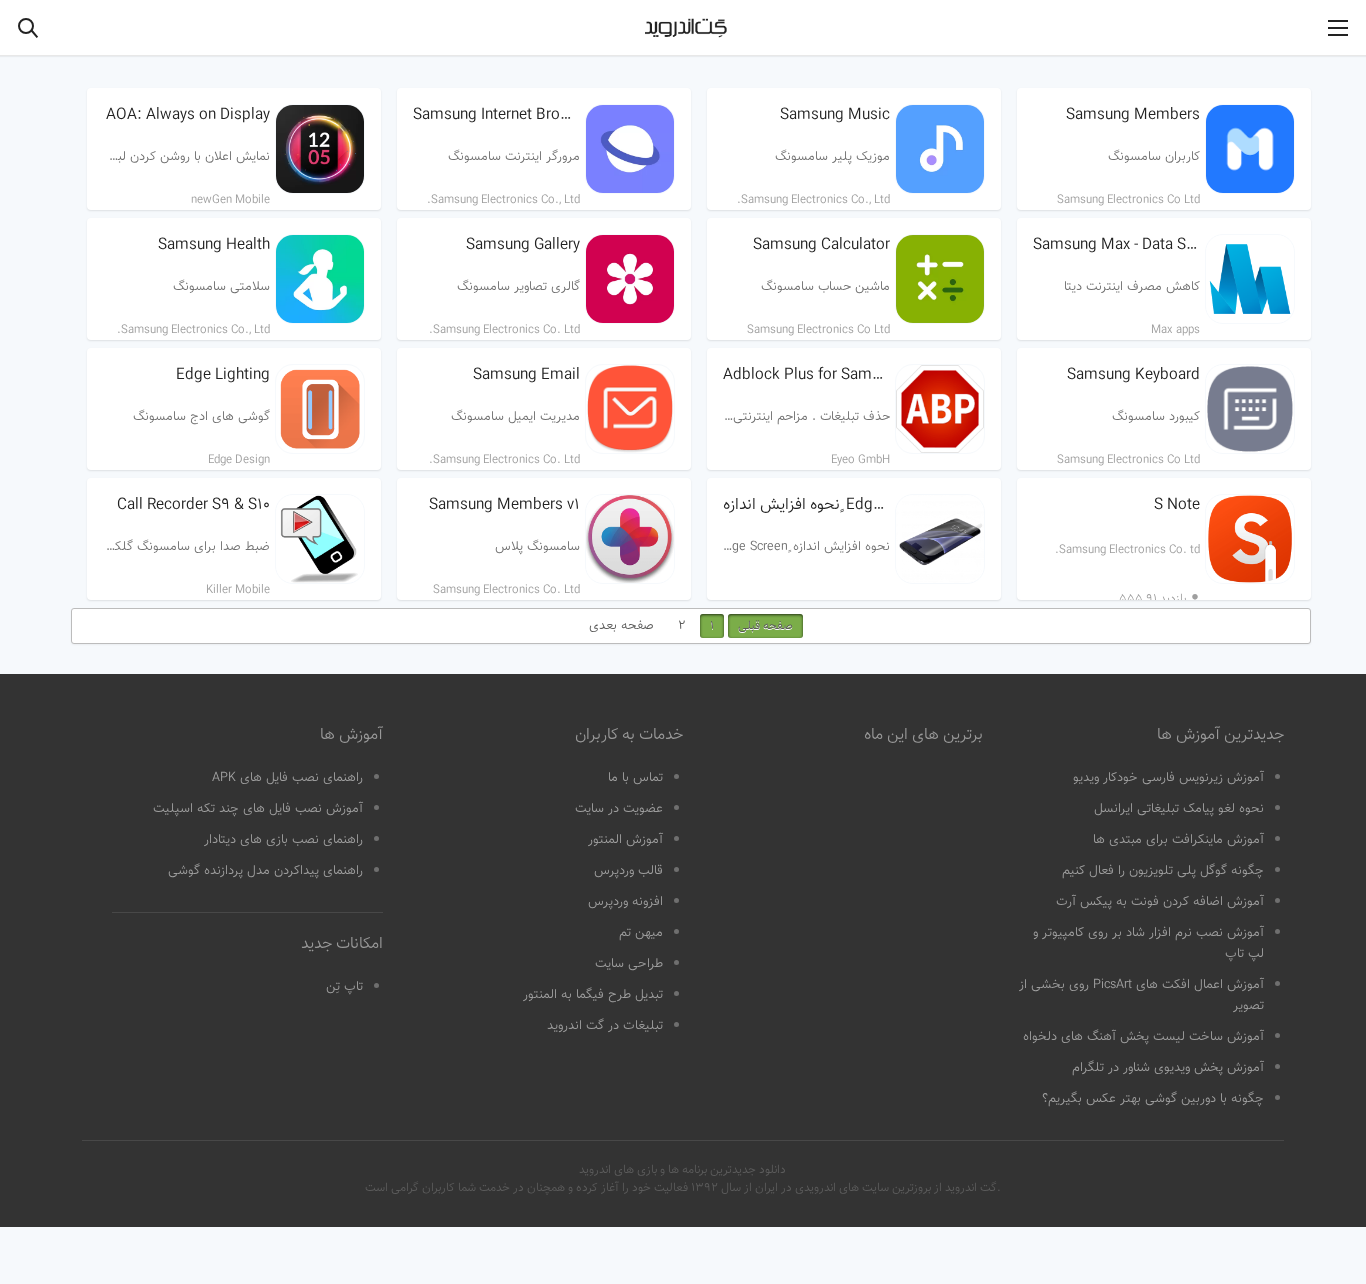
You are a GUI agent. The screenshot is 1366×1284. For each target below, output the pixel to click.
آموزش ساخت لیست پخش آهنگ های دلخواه (1143, 1037)
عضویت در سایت (619, 809)
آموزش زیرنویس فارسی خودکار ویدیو (1168, 778)
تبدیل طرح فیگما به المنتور (593, 995)
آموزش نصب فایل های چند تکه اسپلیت (258, 809)
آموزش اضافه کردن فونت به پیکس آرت (1160, 902)
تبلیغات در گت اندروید (605, 1026)
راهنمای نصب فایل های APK (287, 778)
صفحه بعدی (621, 626)
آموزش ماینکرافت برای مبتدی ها (1178, 840)
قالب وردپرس (628, 871)
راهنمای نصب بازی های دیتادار (283, 840)
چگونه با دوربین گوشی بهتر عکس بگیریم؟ (1153, 1099)
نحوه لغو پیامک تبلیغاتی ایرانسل (1179, 809)
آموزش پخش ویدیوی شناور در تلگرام (1168, 1068)
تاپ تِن (344, 987)
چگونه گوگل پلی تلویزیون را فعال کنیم (1163, 871)
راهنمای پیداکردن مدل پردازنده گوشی (265, 871)
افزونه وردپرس (625, 902)
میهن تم (641, 933)
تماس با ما (635, 778)
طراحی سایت (629, 964)
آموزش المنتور (625, 840)
